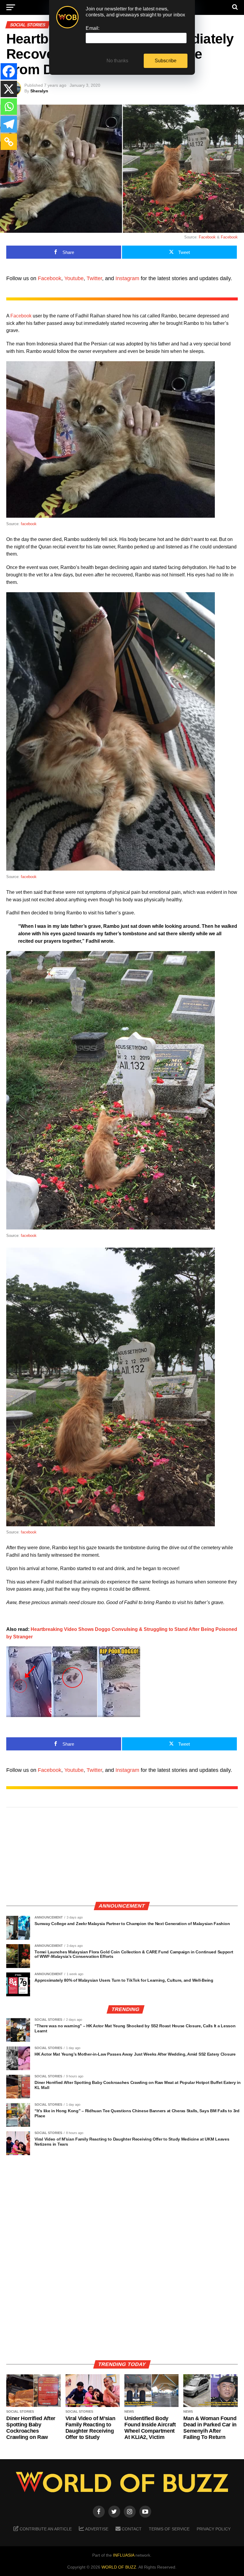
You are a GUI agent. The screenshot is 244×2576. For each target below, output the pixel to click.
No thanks (118, 61)
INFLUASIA (124, 2555)
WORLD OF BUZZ (119, 2567)
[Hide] (2, 156)
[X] (9, 89)
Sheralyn (39, 91)
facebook (29, 524)
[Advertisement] (122, 1855)
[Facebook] (9, 71)
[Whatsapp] (9, 107)
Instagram (127, 278)
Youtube (74, 278)
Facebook (207, 237)
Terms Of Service (169, 2529)
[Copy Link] (9, 142)
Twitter (94, 278)
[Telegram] (9, 124)
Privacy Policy (214, 2529)
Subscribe (166, 61)
